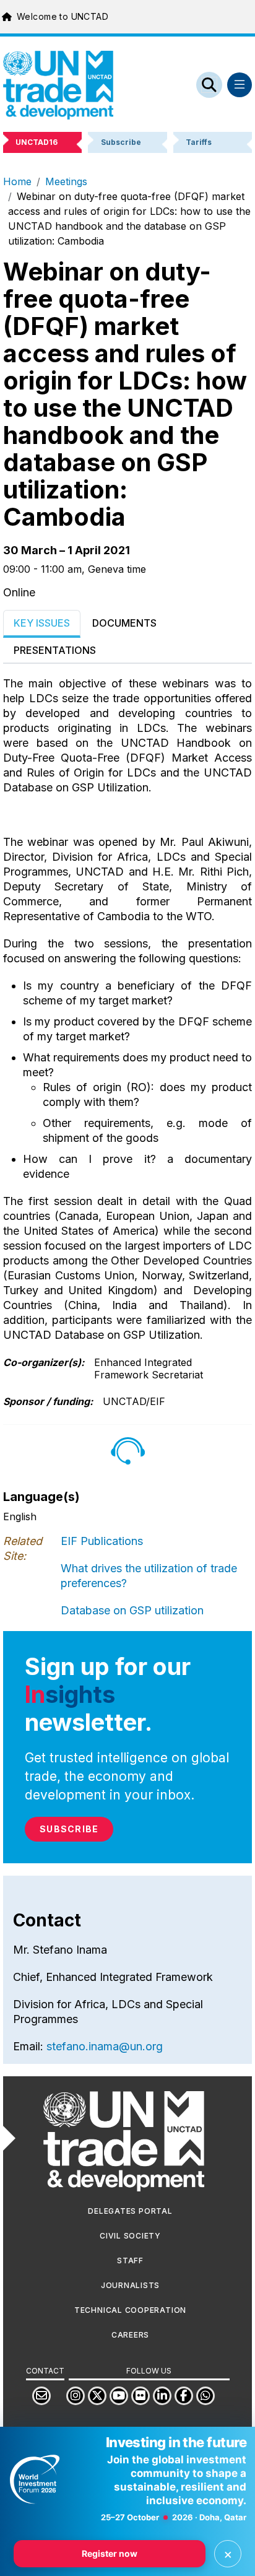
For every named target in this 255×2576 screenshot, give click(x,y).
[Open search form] (209, 85)
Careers (130, 2335)
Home (17, 181)
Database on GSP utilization (132, 1610)
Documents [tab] (124, 623)
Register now (110, 2553)
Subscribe (69, 1829)
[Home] (58, 85)
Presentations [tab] (55, 650)
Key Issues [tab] (42, 623)
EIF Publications (102, 1541)
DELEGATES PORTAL (130, 2211)
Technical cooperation (130, 2310)
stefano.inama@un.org (105, 2046)
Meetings (66, 181)
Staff (130, 2261)
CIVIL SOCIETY (130, 2236)
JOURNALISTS (130, 2285)
